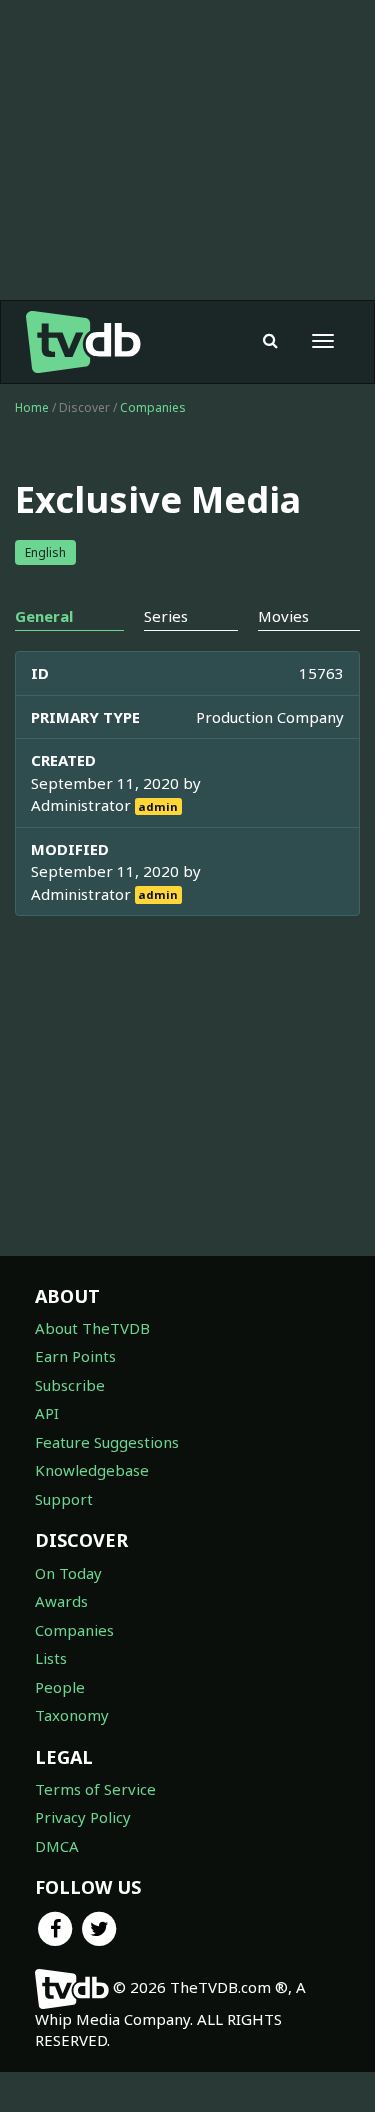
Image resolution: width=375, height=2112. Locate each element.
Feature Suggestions (107, 1442)
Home (32, 407)
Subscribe (70, 1385)
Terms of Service (95, 1789)
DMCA (57, 1846)
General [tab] (44, 616)
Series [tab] (166, 616)
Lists (51, 1658)
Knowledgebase (92, 1470)
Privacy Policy (83, 1817)
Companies (153, 407)
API (47, 1413)
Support (64, 1499)
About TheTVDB (92, 1328)
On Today (68, 1573)
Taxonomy (72, 1715)
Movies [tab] (283, 616)
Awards (61, 1601)
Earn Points (75, 1356)
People (60, 1687)
